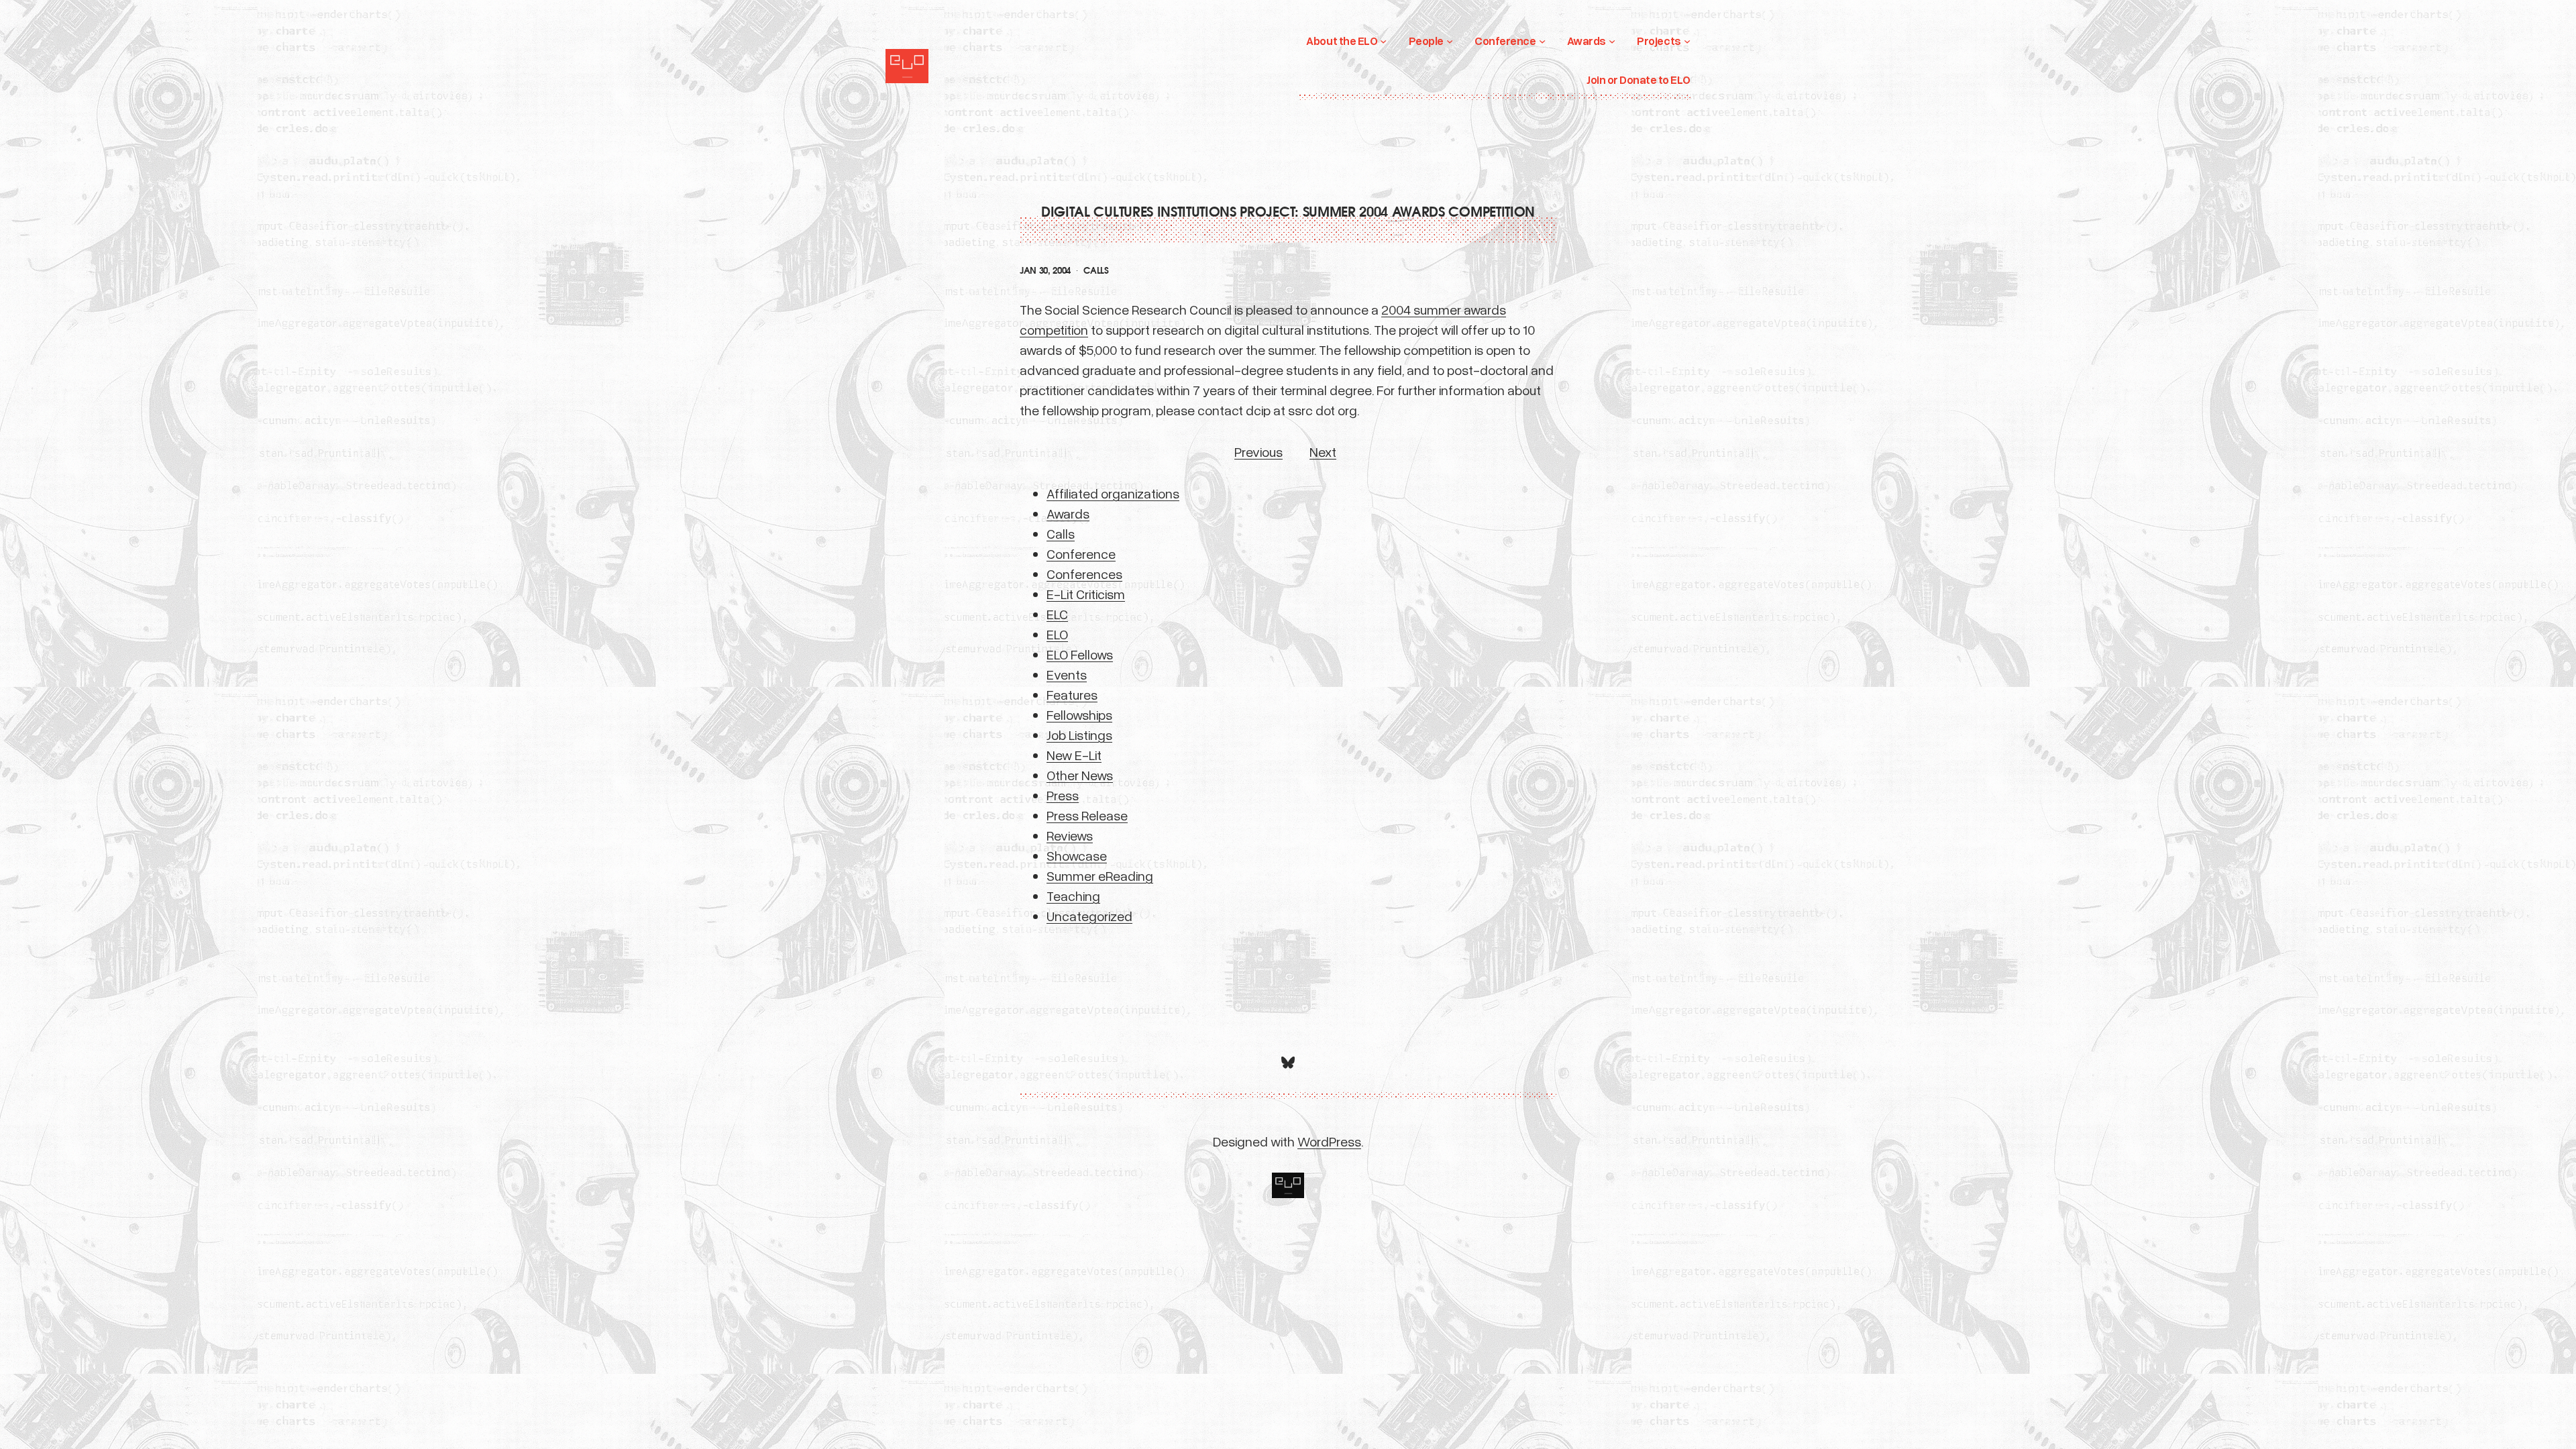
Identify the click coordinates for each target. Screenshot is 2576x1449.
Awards (1068, 513)
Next (1323, 451)
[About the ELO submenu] (1383, 41)
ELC (1057, 614)
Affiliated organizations (1113, 493)
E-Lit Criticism (1086, 594)
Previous (1258, 451)
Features (1072, 694)
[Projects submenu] (1687, 41)
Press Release (1087, 815)
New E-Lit (1074, 755)
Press (1063, 795)
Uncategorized (1089, 916)
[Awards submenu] (1612, 41)
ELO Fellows (1080, 654)
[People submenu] (1450, 41)
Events (1067, 674)
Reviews (1070, 835)
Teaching (1073, 896)
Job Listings (1079, 735)
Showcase (1077, 855)
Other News (1080, 775)
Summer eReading (1100, 875)
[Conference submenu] (1542, 41)
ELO (1057, 634)
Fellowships (1079, 714)
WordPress (1329, 1141)
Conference (1081, 553)
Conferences (1084, 574)
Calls (1096, 271)
